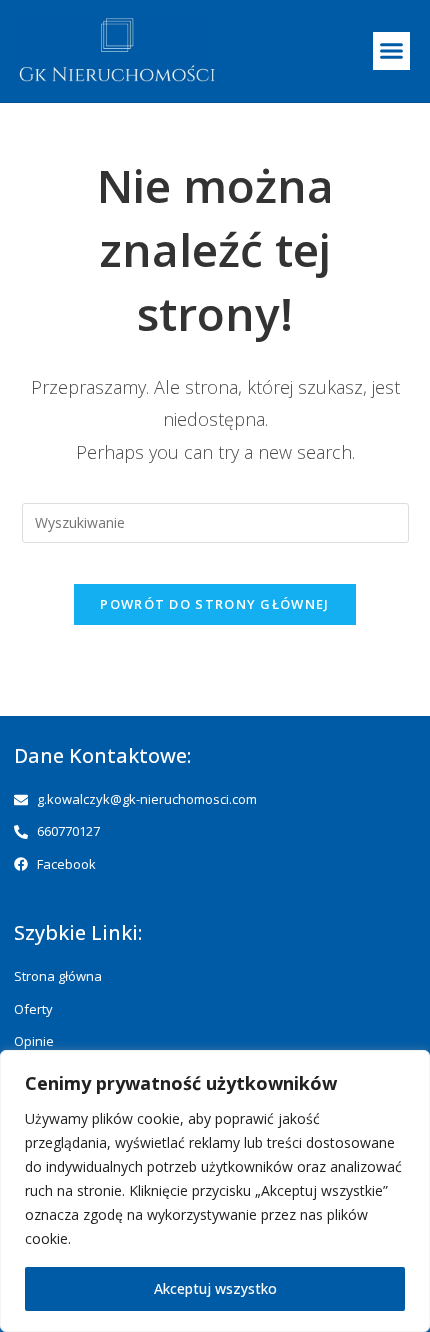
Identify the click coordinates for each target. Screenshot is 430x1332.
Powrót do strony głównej (214, 604)
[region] (215, 1191)
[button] (392, 51)
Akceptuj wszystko (215, 1288)
